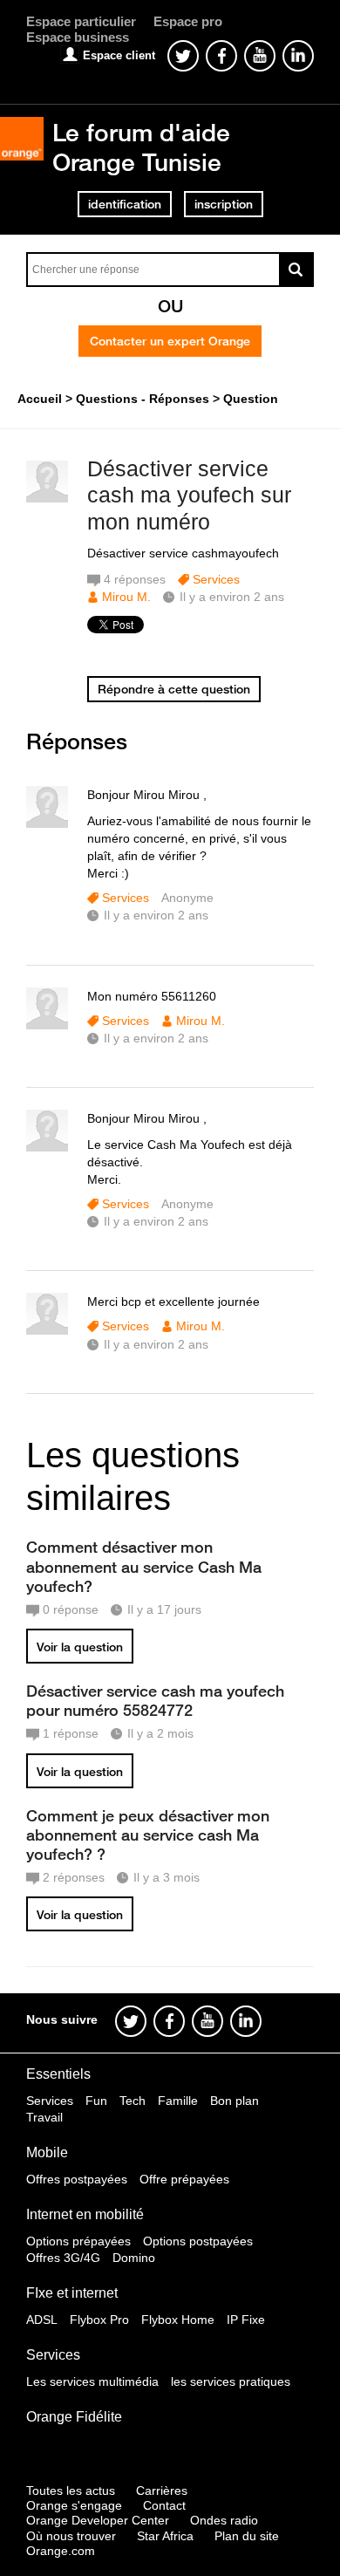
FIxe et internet (72, 2293)
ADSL (42, 2320)
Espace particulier (81, 21)
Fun (96, 2101)
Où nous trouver (71, 2536)
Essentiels (58, 2074)
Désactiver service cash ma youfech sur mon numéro (189, 495)
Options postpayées (198, 2241)
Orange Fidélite (74, 2417)
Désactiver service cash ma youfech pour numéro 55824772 (155, 1700)
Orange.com (61, 2551)
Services (216, 579)
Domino (134, 2258)
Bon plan (235, 2101)
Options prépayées (78, 2241)
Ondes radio (224, 2520)
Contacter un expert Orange (170, 341)
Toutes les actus (71, 2491)
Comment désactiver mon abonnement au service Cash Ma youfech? (144, 1566)
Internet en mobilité (85, 2214)
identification (125, 204)
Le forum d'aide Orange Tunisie (141, 147)
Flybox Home (178, 2320)
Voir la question (80, 1647)
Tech (133, 2101)
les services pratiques (231, 2381)
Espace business (78, 37)
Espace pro (188, 21)
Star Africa (165, 2536)
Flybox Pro (99, 2320)
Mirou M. (126, 597)
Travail (44, 2117)
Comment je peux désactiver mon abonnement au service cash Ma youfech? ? (148, 1835)
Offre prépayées (184, 2179)
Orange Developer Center (98, 2520)
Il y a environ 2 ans (156, 915)
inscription (224, 204)
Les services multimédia (92, 2381)
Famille (178, 2101)
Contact (164, 2505)
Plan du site (247, 2536)
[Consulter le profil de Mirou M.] (47, 499)
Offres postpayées (77, 2179)
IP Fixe (246, 2320)
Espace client (119, 55)
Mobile (47, 2152)
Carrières (162, 2491)
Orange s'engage (74, 2505)
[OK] (296, 270)
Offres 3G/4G (63, 2258)
